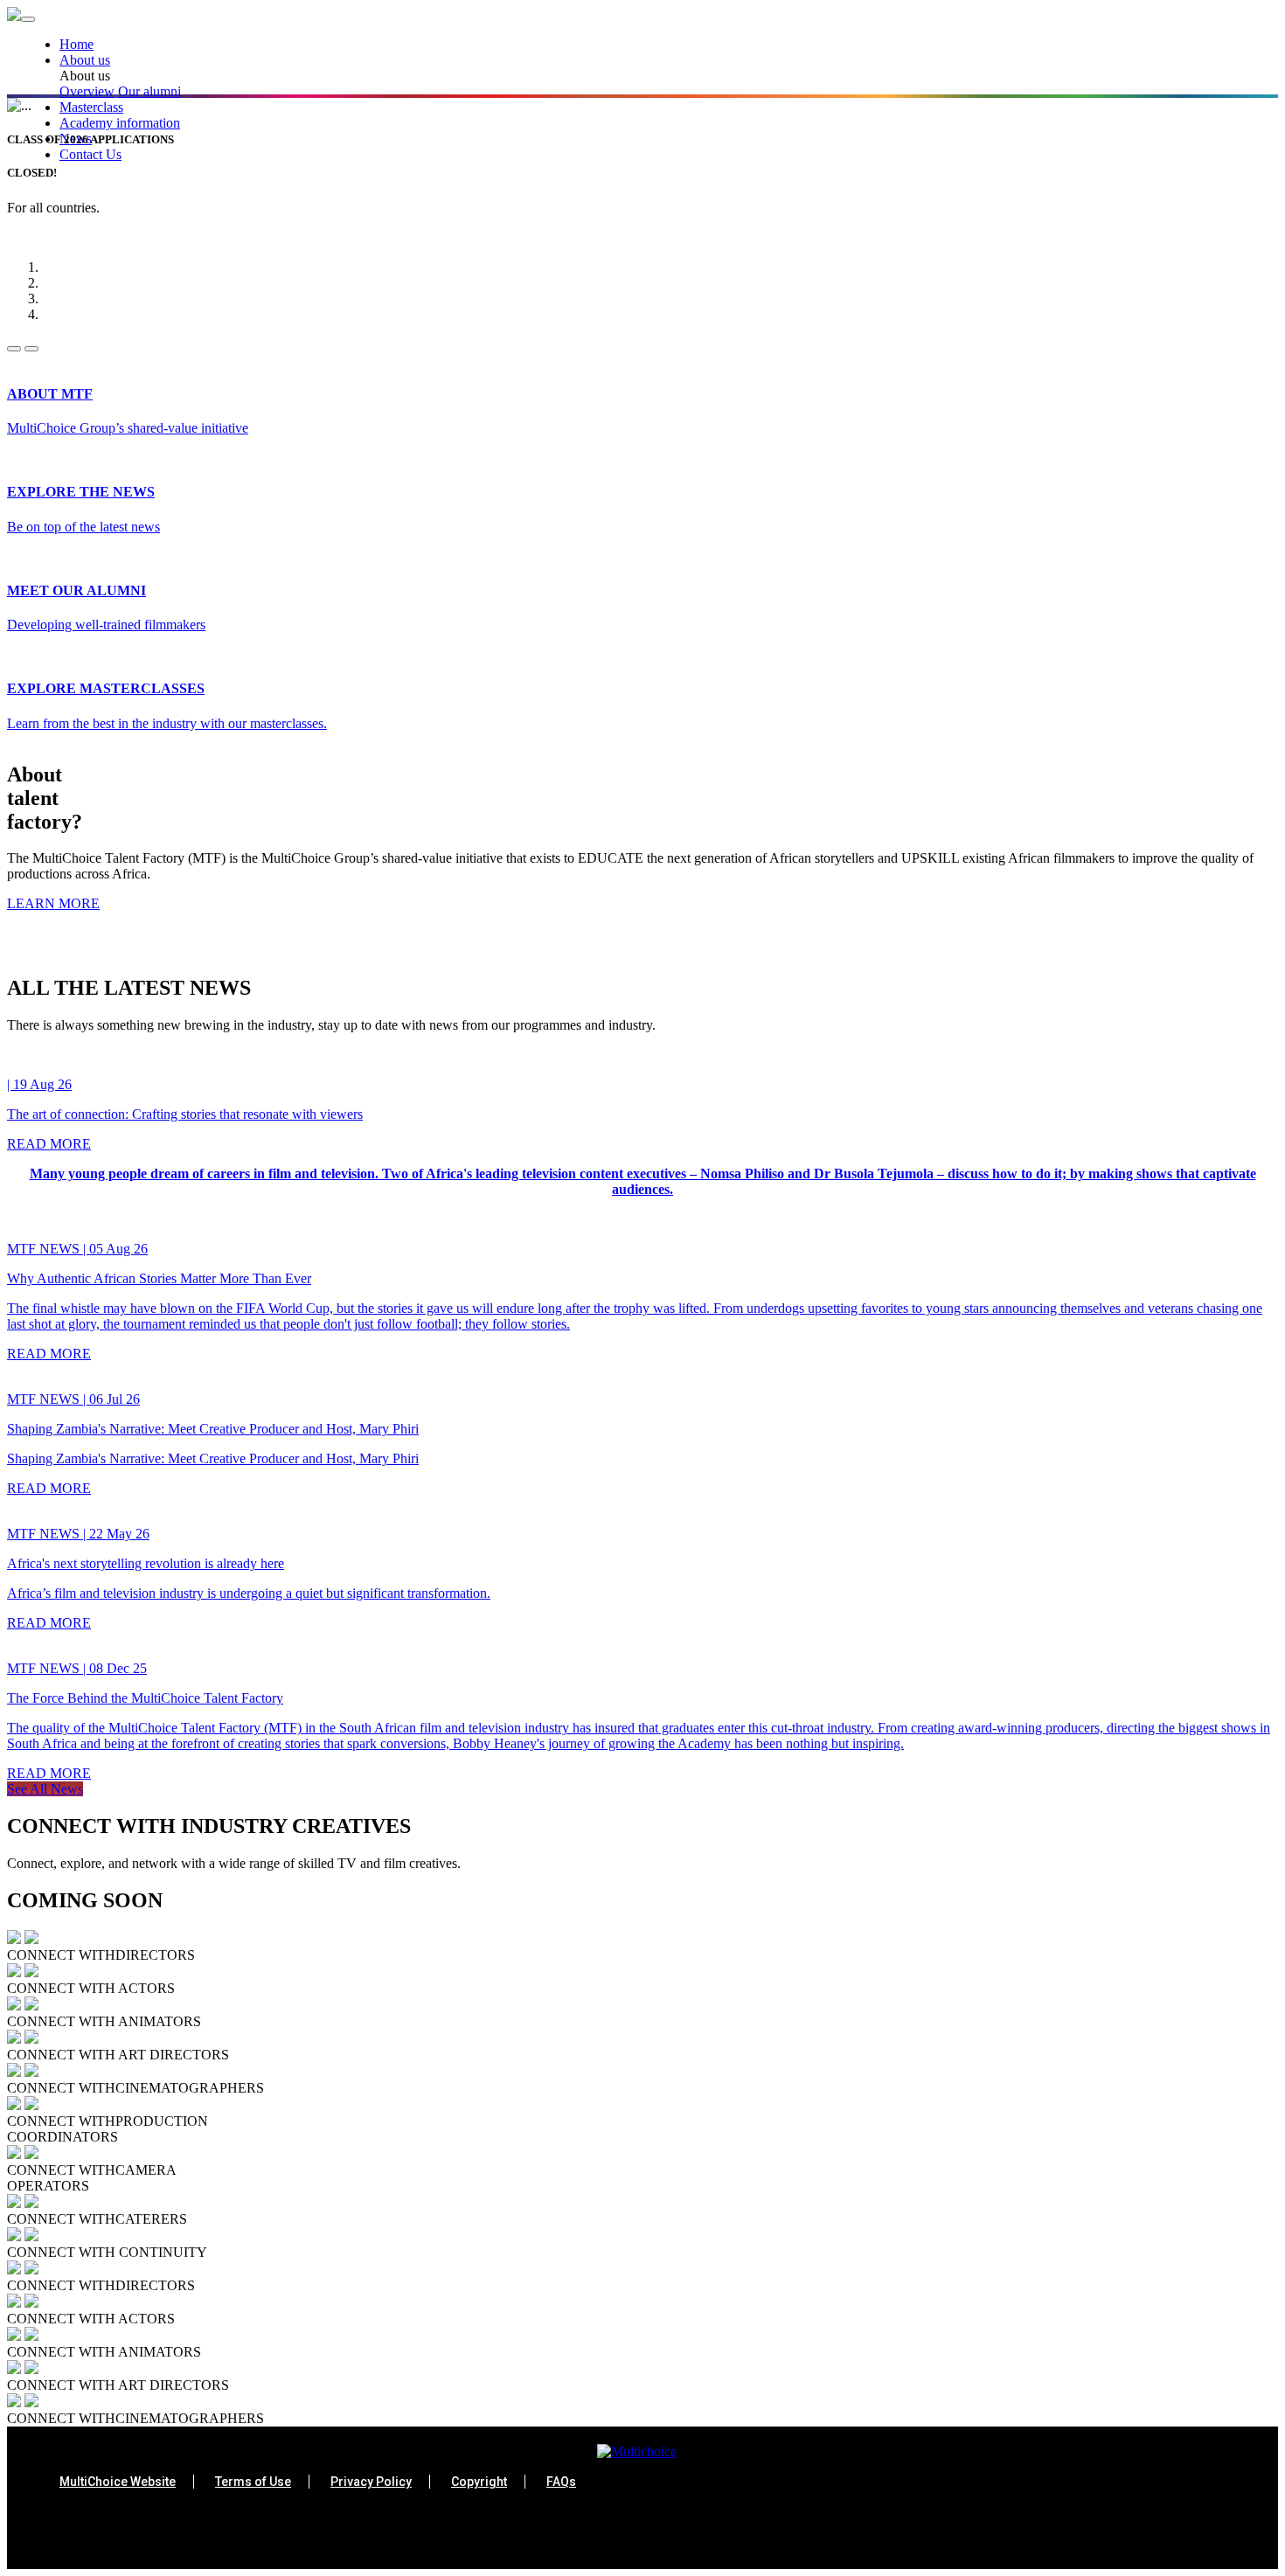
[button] (669, 60)
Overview (87, 91)
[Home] (14, 16)
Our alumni (149, 91)
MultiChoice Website (118, 2482)
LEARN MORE (53, 903)
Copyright (479, 2482)
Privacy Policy (371, 2482)
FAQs (561, 2482)
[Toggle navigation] (28, 19)
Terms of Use (253, 2482)
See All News (45, 1789)
